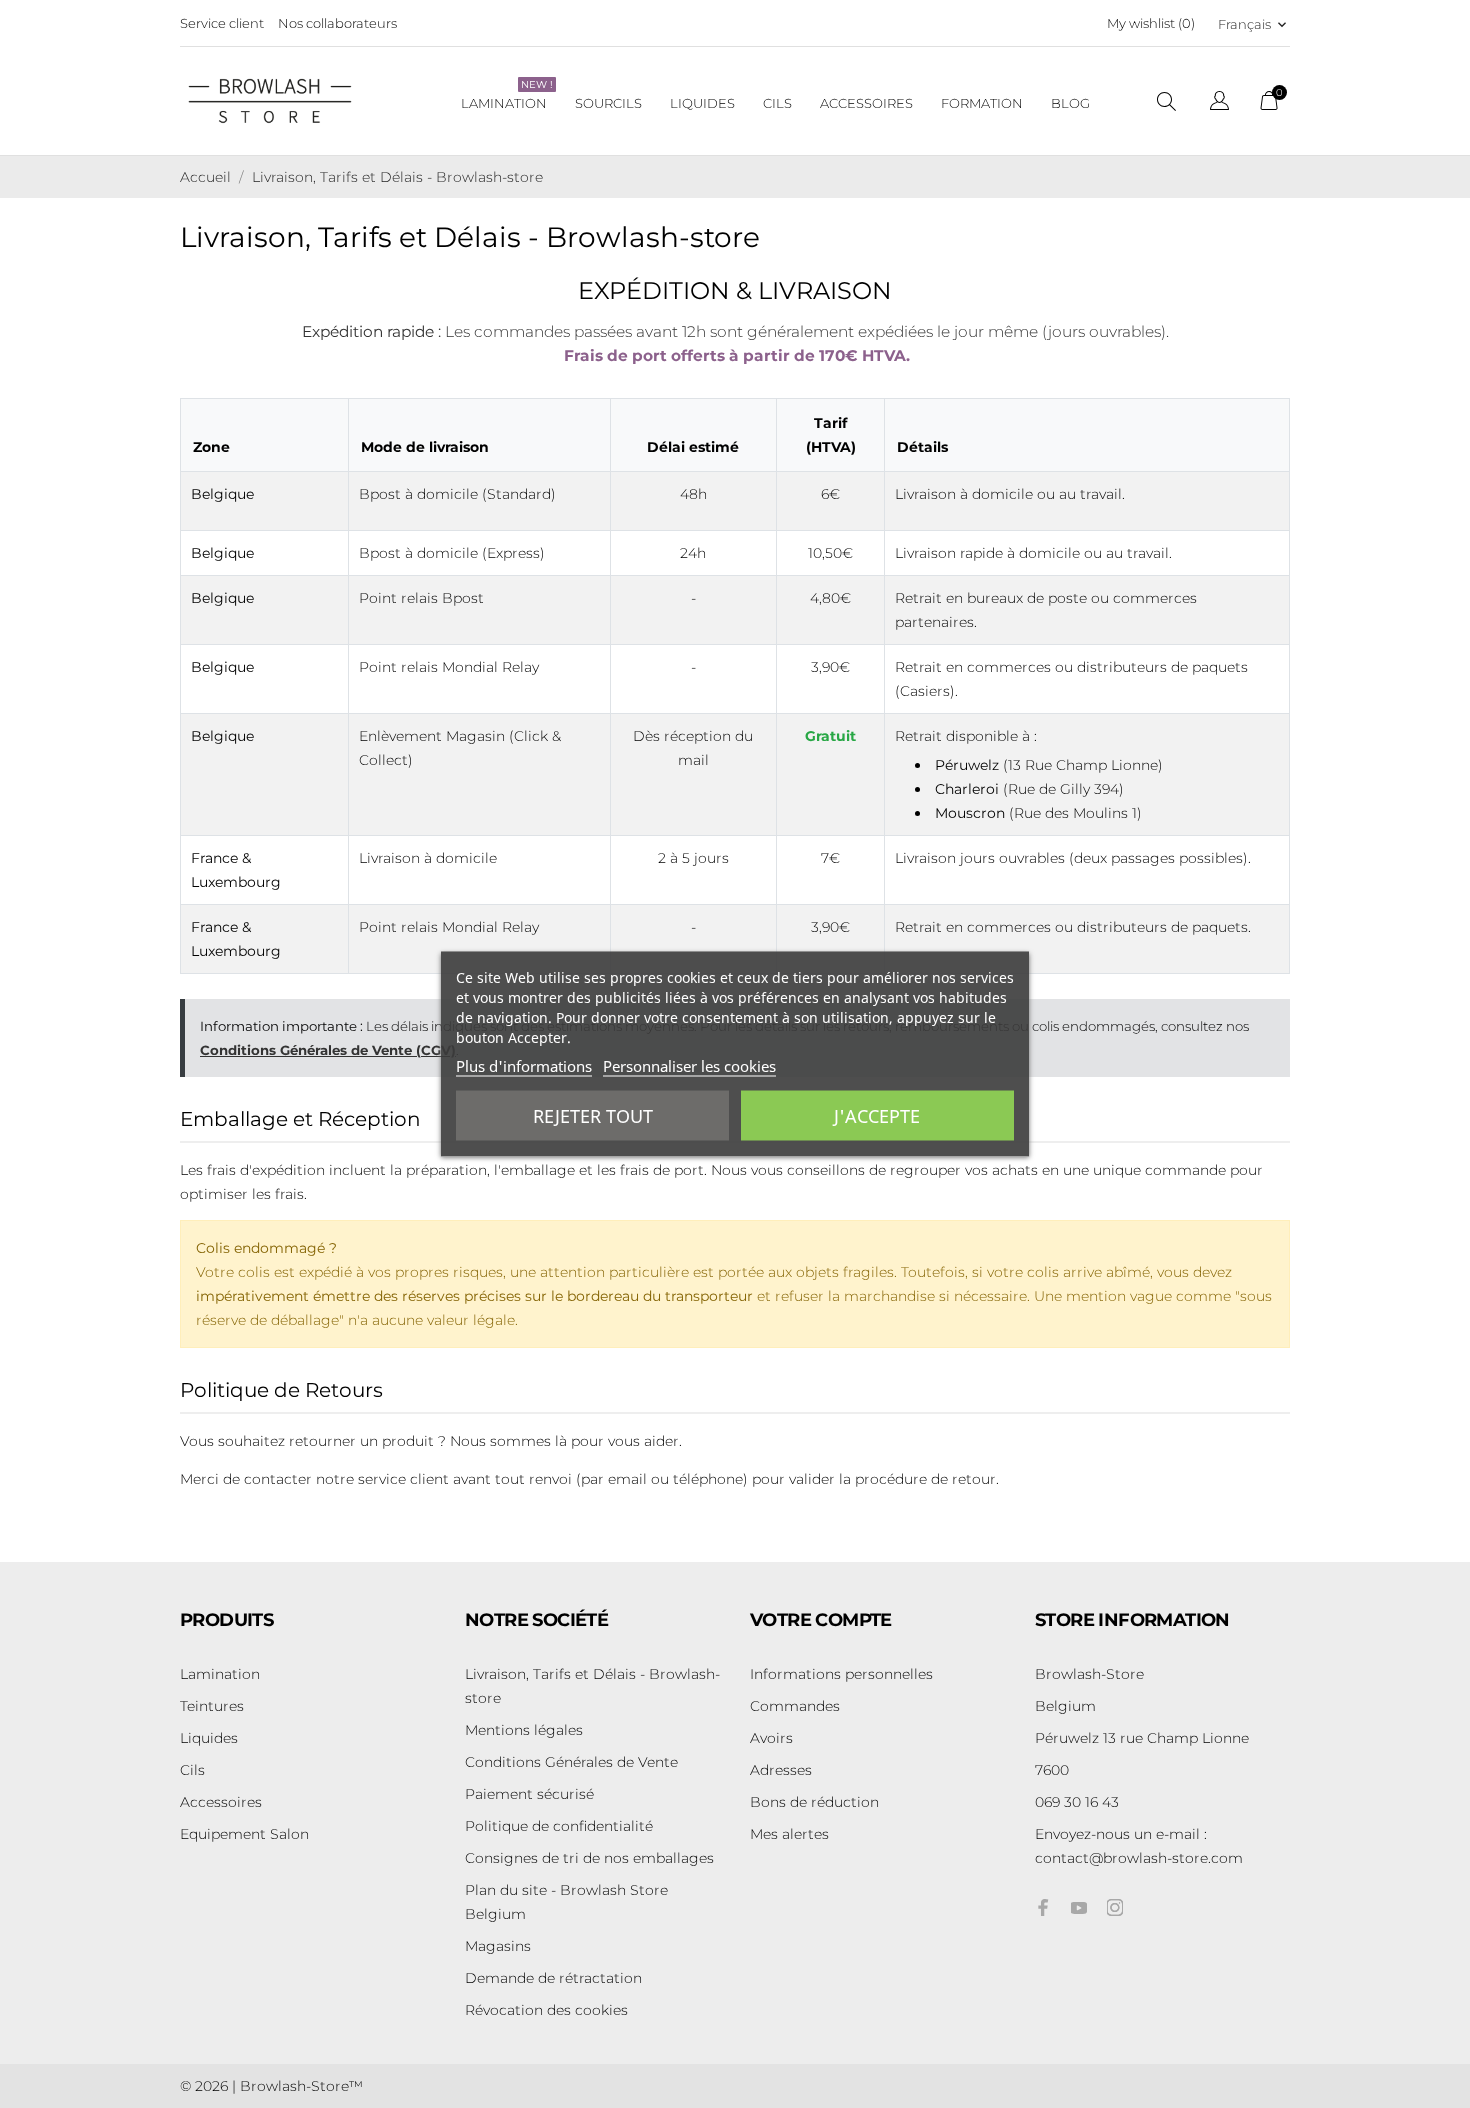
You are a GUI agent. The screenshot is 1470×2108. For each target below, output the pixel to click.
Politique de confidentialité (559, 1826)
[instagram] (1115, 1907)
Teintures (212, 1706)
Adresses (781, 1770)
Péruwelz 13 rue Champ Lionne (1142, 1738)
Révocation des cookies (546, 2010)
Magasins (498, 1946)
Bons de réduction (814, 1802)
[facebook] (1043, 1907)
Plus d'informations (524, 1066)
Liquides (702, 103)
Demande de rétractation (553, 1978)
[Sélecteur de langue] (1219, 103)
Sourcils (608, 103)
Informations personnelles (841, 1674)
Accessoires (866, 103)
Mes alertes (789, 1834)
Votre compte (821, 1620)
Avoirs (771, 1738)
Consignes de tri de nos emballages (589, 1858)
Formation (982, 103)
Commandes (795, 1706)
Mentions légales (524, 1730)
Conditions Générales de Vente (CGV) (328, 1050)
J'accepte (877, 1116)
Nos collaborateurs (337, 23)
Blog (1070, 103)
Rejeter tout (593, 1116)
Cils (777, 103)
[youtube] (1079, 1908)
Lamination (507, 94)
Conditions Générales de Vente (571, 1762)
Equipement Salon (244, 1834)
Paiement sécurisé (529, 1794)
